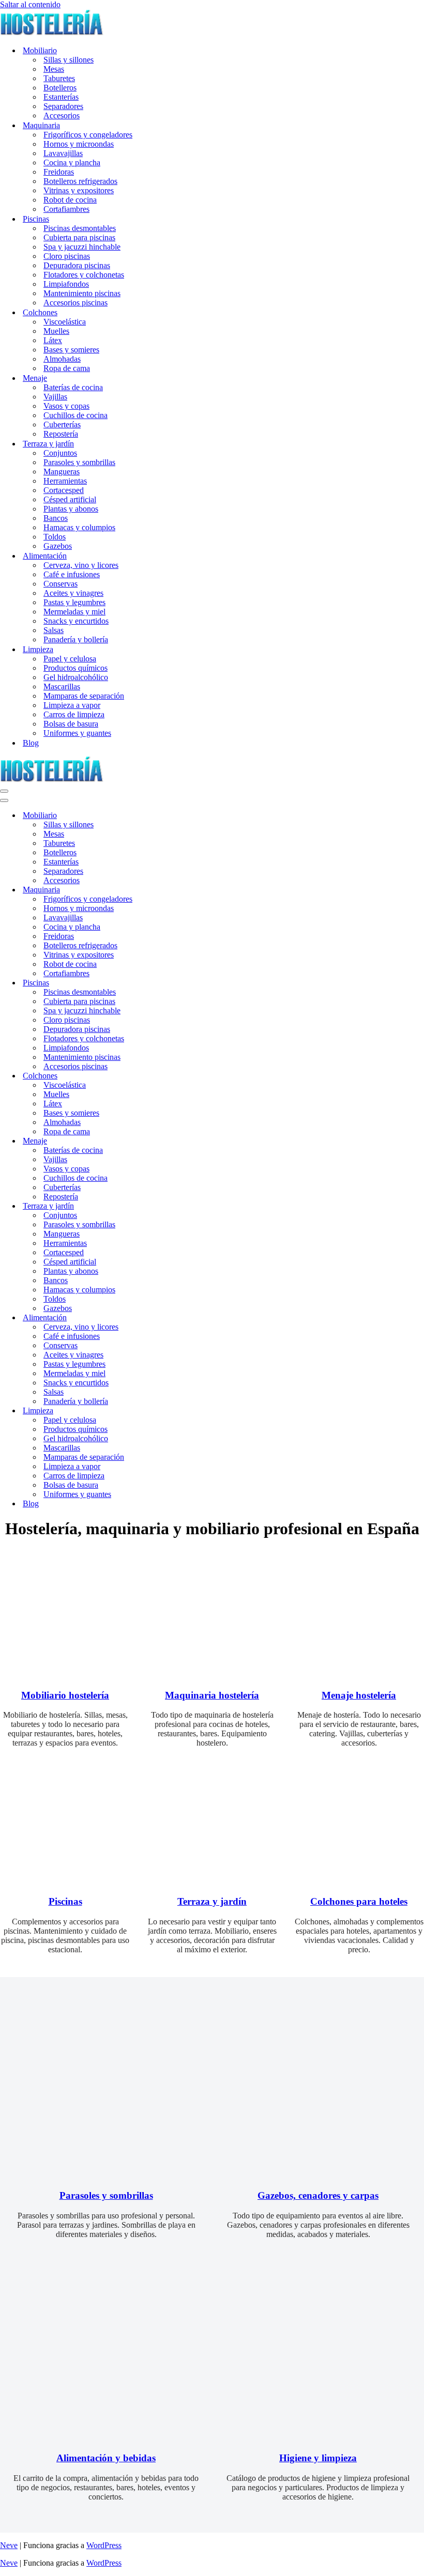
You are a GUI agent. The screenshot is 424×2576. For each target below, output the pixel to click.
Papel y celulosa (70, 659)
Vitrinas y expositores (79, 190)
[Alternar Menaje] (181, 1141)
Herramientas (65, 481)
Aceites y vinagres (73, 593)
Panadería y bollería (76, 639)
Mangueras (62, 472)
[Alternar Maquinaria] (181, 890)
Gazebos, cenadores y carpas (318, 2195)
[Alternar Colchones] (181, 1076)
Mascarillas (62, 687)
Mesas (54, 69)
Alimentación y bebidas (106, 2458)
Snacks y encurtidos (76, 621)
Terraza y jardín (212, 1901)
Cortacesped (64, 490)
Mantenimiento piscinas (82, 293)
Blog (31, 743)
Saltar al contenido (30, 4)
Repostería (61, 434)
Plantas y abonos (71, 509)
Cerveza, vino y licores (81, 565)
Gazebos (58, 546)
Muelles (56, 331)
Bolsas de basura (71, 724)
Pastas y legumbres (74, 602)
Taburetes (59, 78)
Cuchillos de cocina (75, 415)
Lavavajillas (63, 153)
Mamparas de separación (84, 696)
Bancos (56, 518)
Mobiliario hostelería (65, 1695)
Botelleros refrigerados (80, 181)
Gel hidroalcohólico (76, 677)
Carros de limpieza (74, 714)
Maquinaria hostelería (212, 1695)
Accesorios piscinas (75, 303)
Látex (53, 340)
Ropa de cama (67, 368)
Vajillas (55, 397)
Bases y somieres (71, 350)
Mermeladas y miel (74, 612)
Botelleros (60, 88)
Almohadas (62, 359)
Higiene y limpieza (318, 2458)
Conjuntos (60, 453)
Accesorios (62, 115)
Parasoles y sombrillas (79, 462)
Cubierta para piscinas (79, 237)
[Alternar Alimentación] (181, 1318)
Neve (9, 2545)
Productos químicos (75, 668)
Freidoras (59, 172)
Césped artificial (70, 499)
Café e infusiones (72, 574)
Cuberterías (62, 425)
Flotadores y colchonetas (84, 275)
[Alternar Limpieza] (181, 1411)
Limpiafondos (66, 284)
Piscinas (65, 1901)
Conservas (60, 584)
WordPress (104, 2545)
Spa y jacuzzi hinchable (82, 247)
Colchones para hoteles (359, 1901)
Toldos (55, 537)
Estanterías (61, 97)
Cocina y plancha (72, 163)
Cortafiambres (66, 209)
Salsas (54, 630)
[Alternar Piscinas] (181, 983)
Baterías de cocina (73, 387)
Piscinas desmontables (80, 228)
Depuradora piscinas (77, 265)
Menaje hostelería (359, 1695)
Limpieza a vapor (72, 705)
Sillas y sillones (69, 60)
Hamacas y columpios (79, 527)
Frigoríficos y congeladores (88, 135)
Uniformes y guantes (77, 733)
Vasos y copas (66, 406)
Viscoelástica (65, 322)
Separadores (63, 106)
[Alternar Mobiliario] (181, 816)
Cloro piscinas (67, 256)
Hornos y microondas (79, 144)
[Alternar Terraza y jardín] (181, 1206)
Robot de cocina (70, 200)
